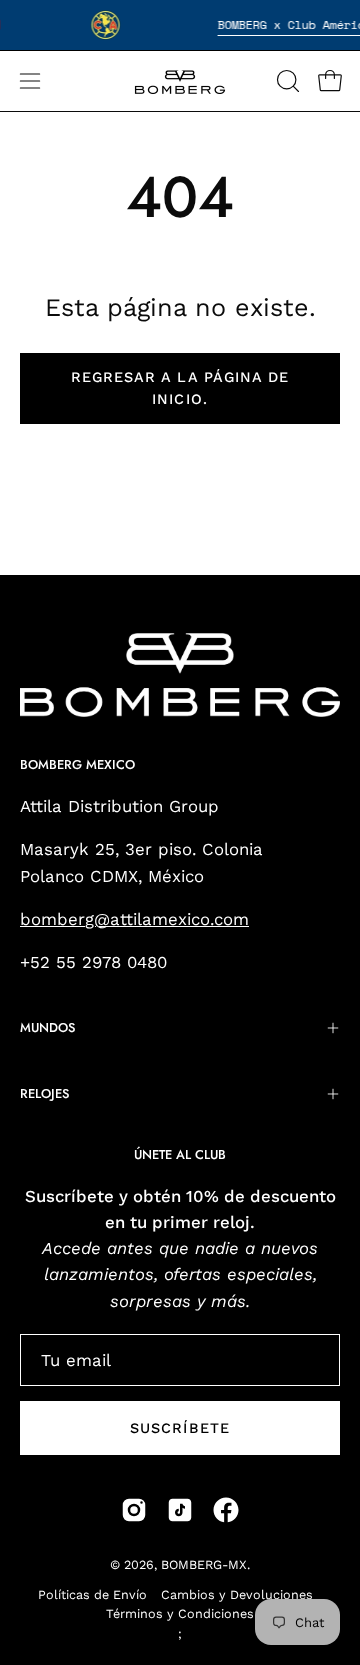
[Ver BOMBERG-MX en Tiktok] (180, 1510)
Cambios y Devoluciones (237, 1594)
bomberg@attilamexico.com (134, 919)
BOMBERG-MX (204, 1564)
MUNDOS (47, 1027)
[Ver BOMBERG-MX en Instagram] (134, 1510)
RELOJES (44, 1093)
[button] (286, 81)
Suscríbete (180, 1428)
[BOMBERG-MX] (180, 81)
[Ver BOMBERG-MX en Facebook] (226, 1510)
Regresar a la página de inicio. (180, 388)
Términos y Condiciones (180, 1613)
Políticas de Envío (92, 1594)
